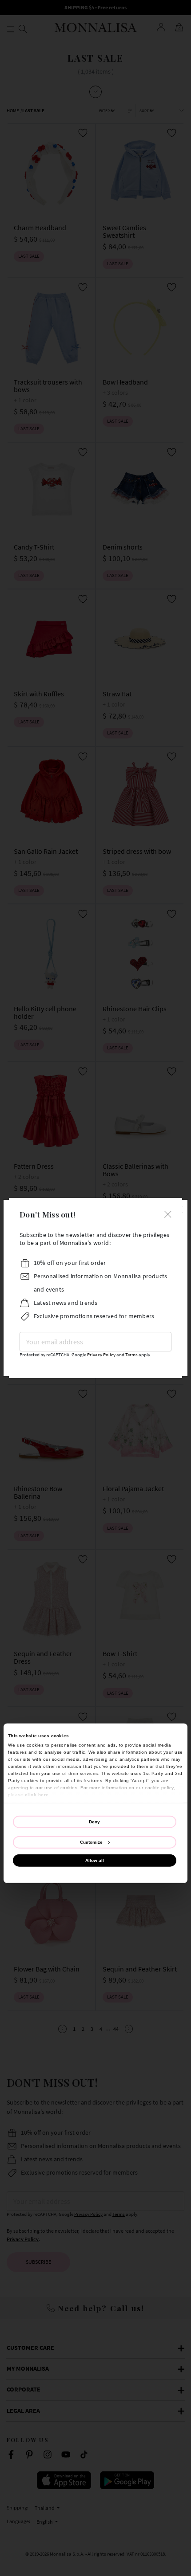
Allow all (95, 1860)
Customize (91, 1842)
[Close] (168, 1213)
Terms (131, 1355)
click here (37, 1794)
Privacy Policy (101, 1355)
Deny (94, 1821)
